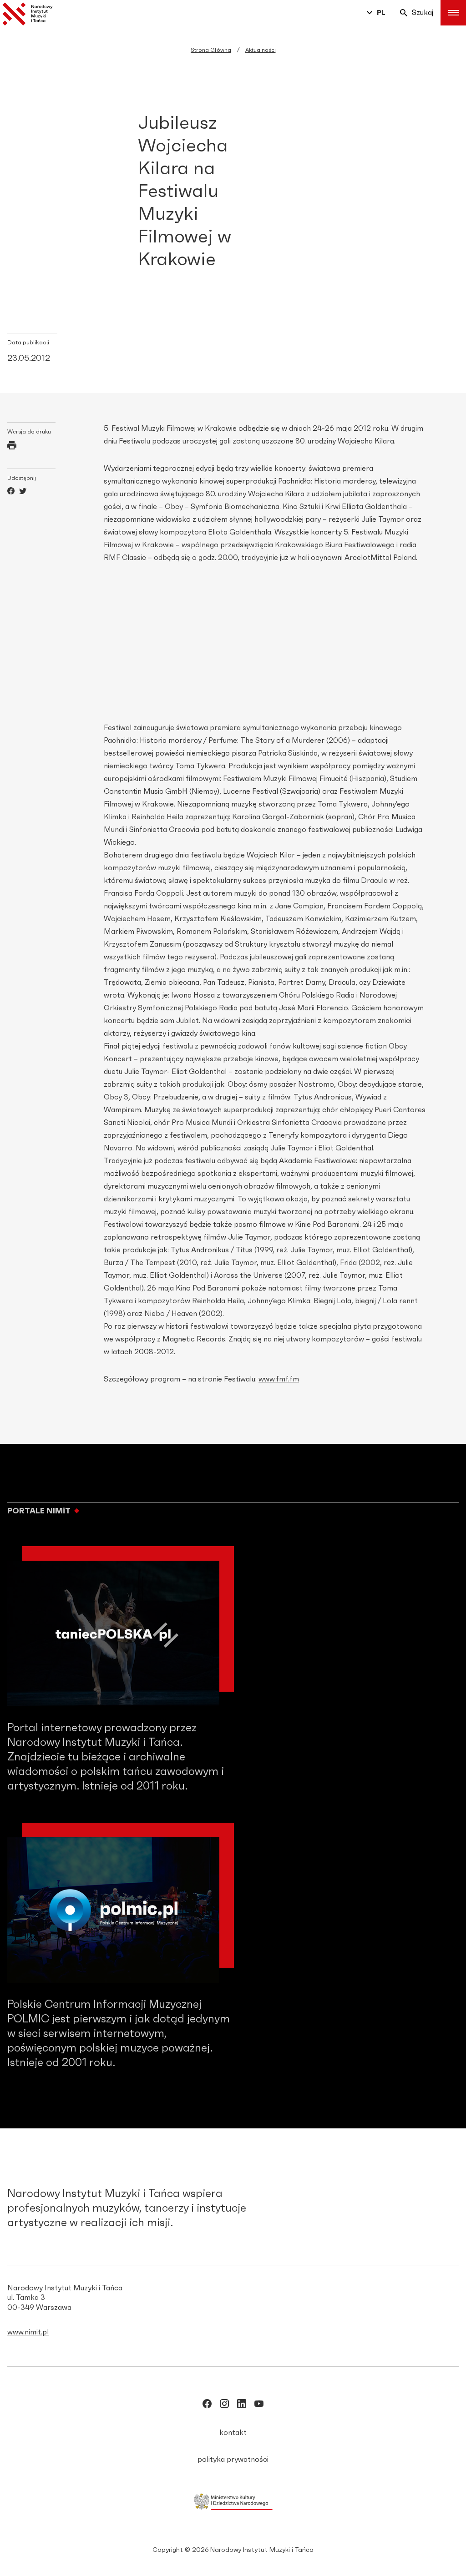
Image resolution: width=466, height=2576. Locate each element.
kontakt (233, 2433)
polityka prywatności (233, 2460)
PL (381, 13)
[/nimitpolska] (224, 2405)
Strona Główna (211, 50)
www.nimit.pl (28, 2332)
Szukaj (423, 13)
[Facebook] (11, 492)
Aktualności (261, 50)
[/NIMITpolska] (207, 2405)
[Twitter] (23, 492)
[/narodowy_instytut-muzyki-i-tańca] (242, 2405)
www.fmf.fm (279, 1379)
